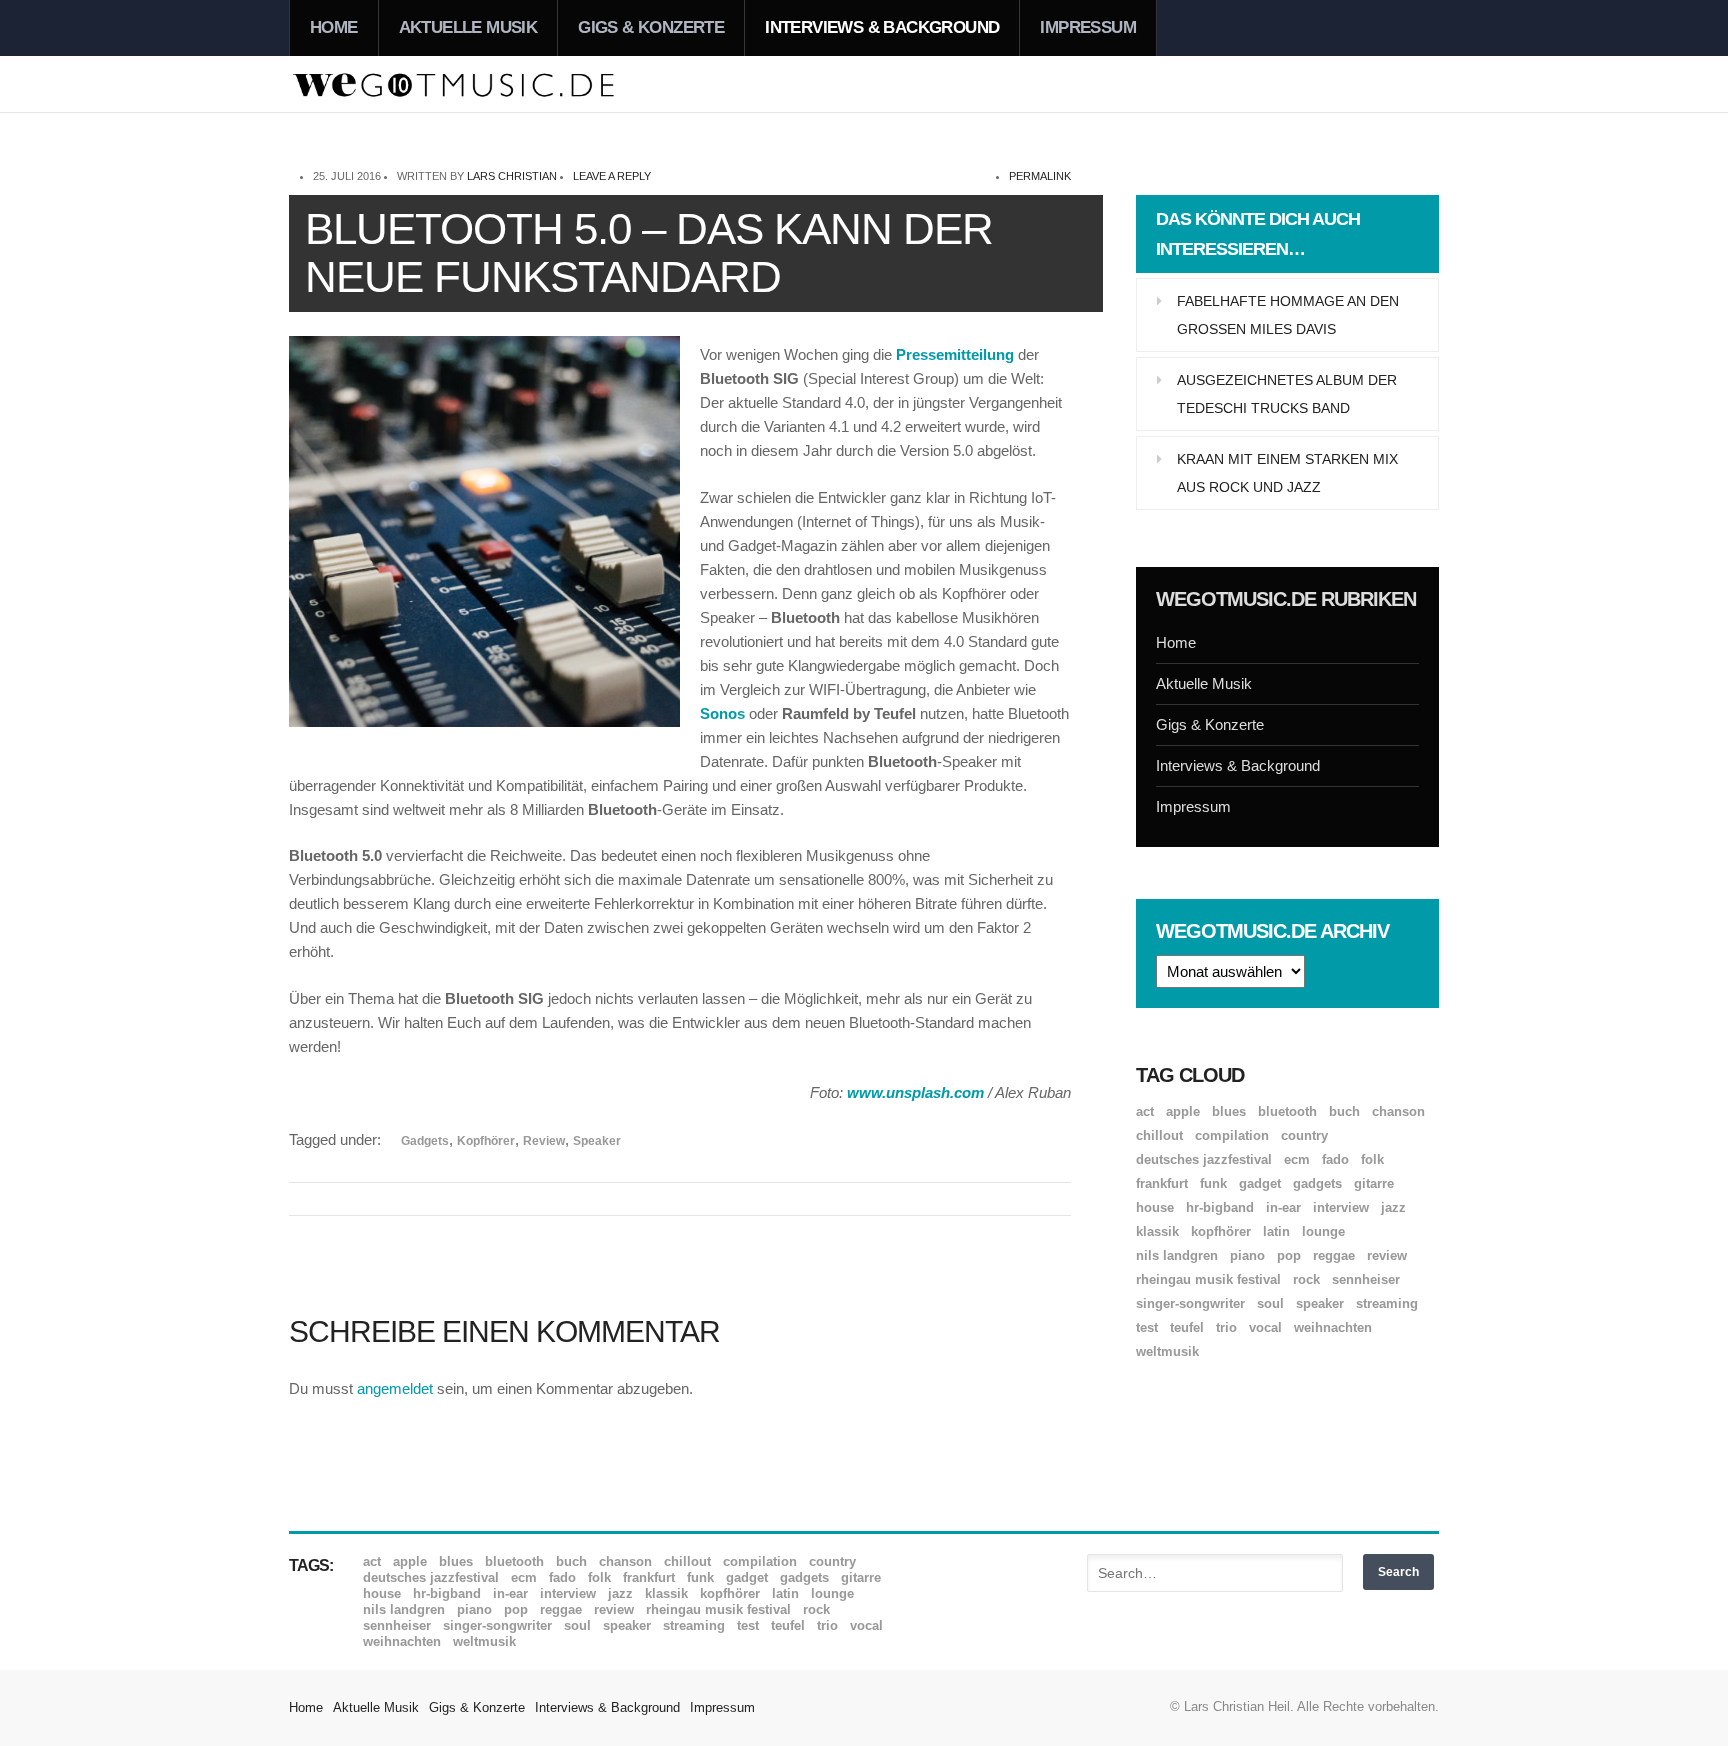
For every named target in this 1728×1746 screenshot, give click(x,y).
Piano (1247, 1255)
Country (1304, 1135)
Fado (1335, 1159)
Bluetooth (1287, 1111)
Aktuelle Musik (468, 27)
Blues (1229, 1111)
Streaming (1387, 1303)
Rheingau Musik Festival (1208, 1279)
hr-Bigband (1220, 1207)
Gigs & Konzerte (651, 27)
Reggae (1334, 1255)
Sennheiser (1366, 1279)
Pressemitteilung (955, 354)
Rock (1306, 1279)
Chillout (1159, 1135)
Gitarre (1374, 1183)
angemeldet (395, 1388)
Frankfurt (1162, 1183)
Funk (1213, 1183)
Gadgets (425, 1141)
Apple (1183, 1111)
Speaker (597, 1141)
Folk (1372, 1159)
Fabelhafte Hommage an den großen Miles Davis (1288, 315)
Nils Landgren (1177, 1255)
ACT (1145, 1111)
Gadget (1260, 1183)
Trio (1226, 1327)
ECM (1297, 1159)
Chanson (1398, 1111)
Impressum (1088, 27)
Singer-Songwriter (1190, 1303)
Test (1147, 1327)
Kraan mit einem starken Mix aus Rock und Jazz (1287, 473)
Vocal (1265, 1327)
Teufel (1187, 1327)
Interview (1341, 1207)
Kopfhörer (486, 1141)
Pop (1289, 1255)
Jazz (1393, 1207)
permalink (1040, 176)
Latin (1276, 1231)
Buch (1344, 1111)
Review (544, 1141)
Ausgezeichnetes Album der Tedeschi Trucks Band (1287, 394)
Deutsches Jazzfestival (1204, 1159)
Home (334, 27)
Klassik (1157, 1231)
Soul (1270, 1303)
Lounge (1323, 1231)
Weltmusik (1167, 1351)
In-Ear (1283, 1207)
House (1155, 1207)
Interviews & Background (882, 27)
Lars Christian (512, 176)
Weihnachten (1333, 1327)
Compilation (1232, 1135)
